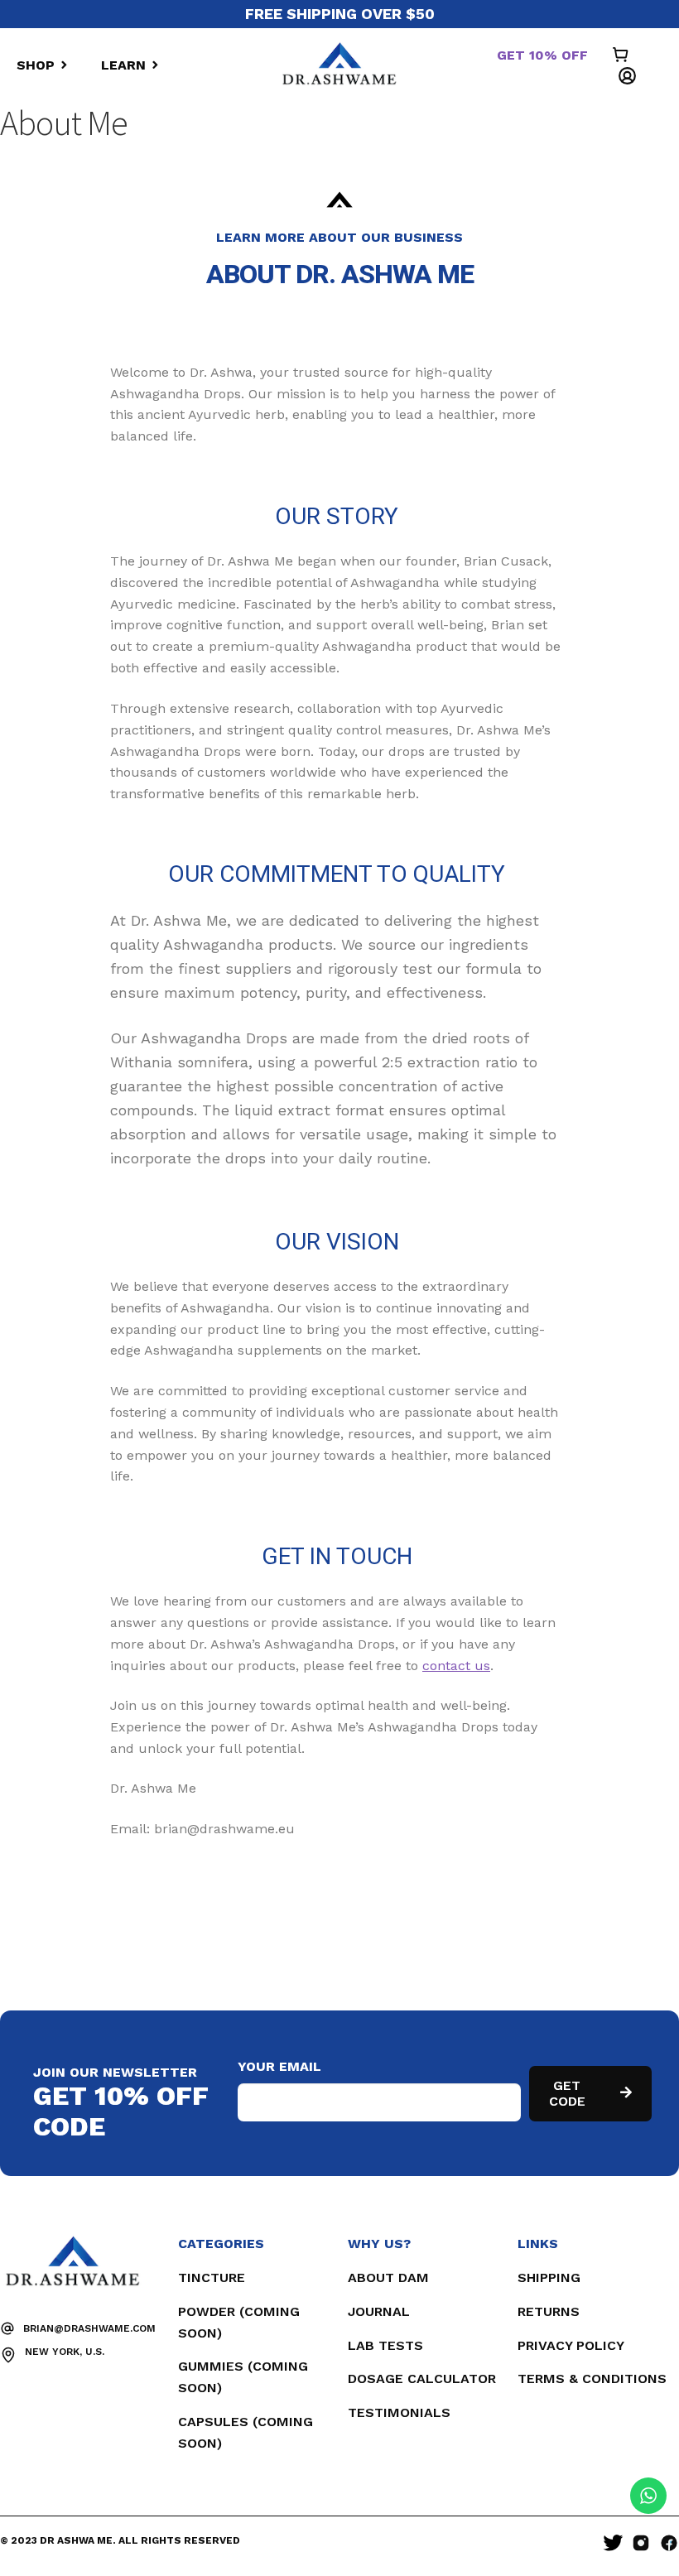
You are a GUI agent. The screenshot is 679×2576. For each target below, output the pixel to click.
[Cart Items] (625, 56)
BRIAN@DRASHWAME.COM (89, 2328)
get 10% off (542, 55)
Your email (279, 2066)
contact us (456, 1666)
